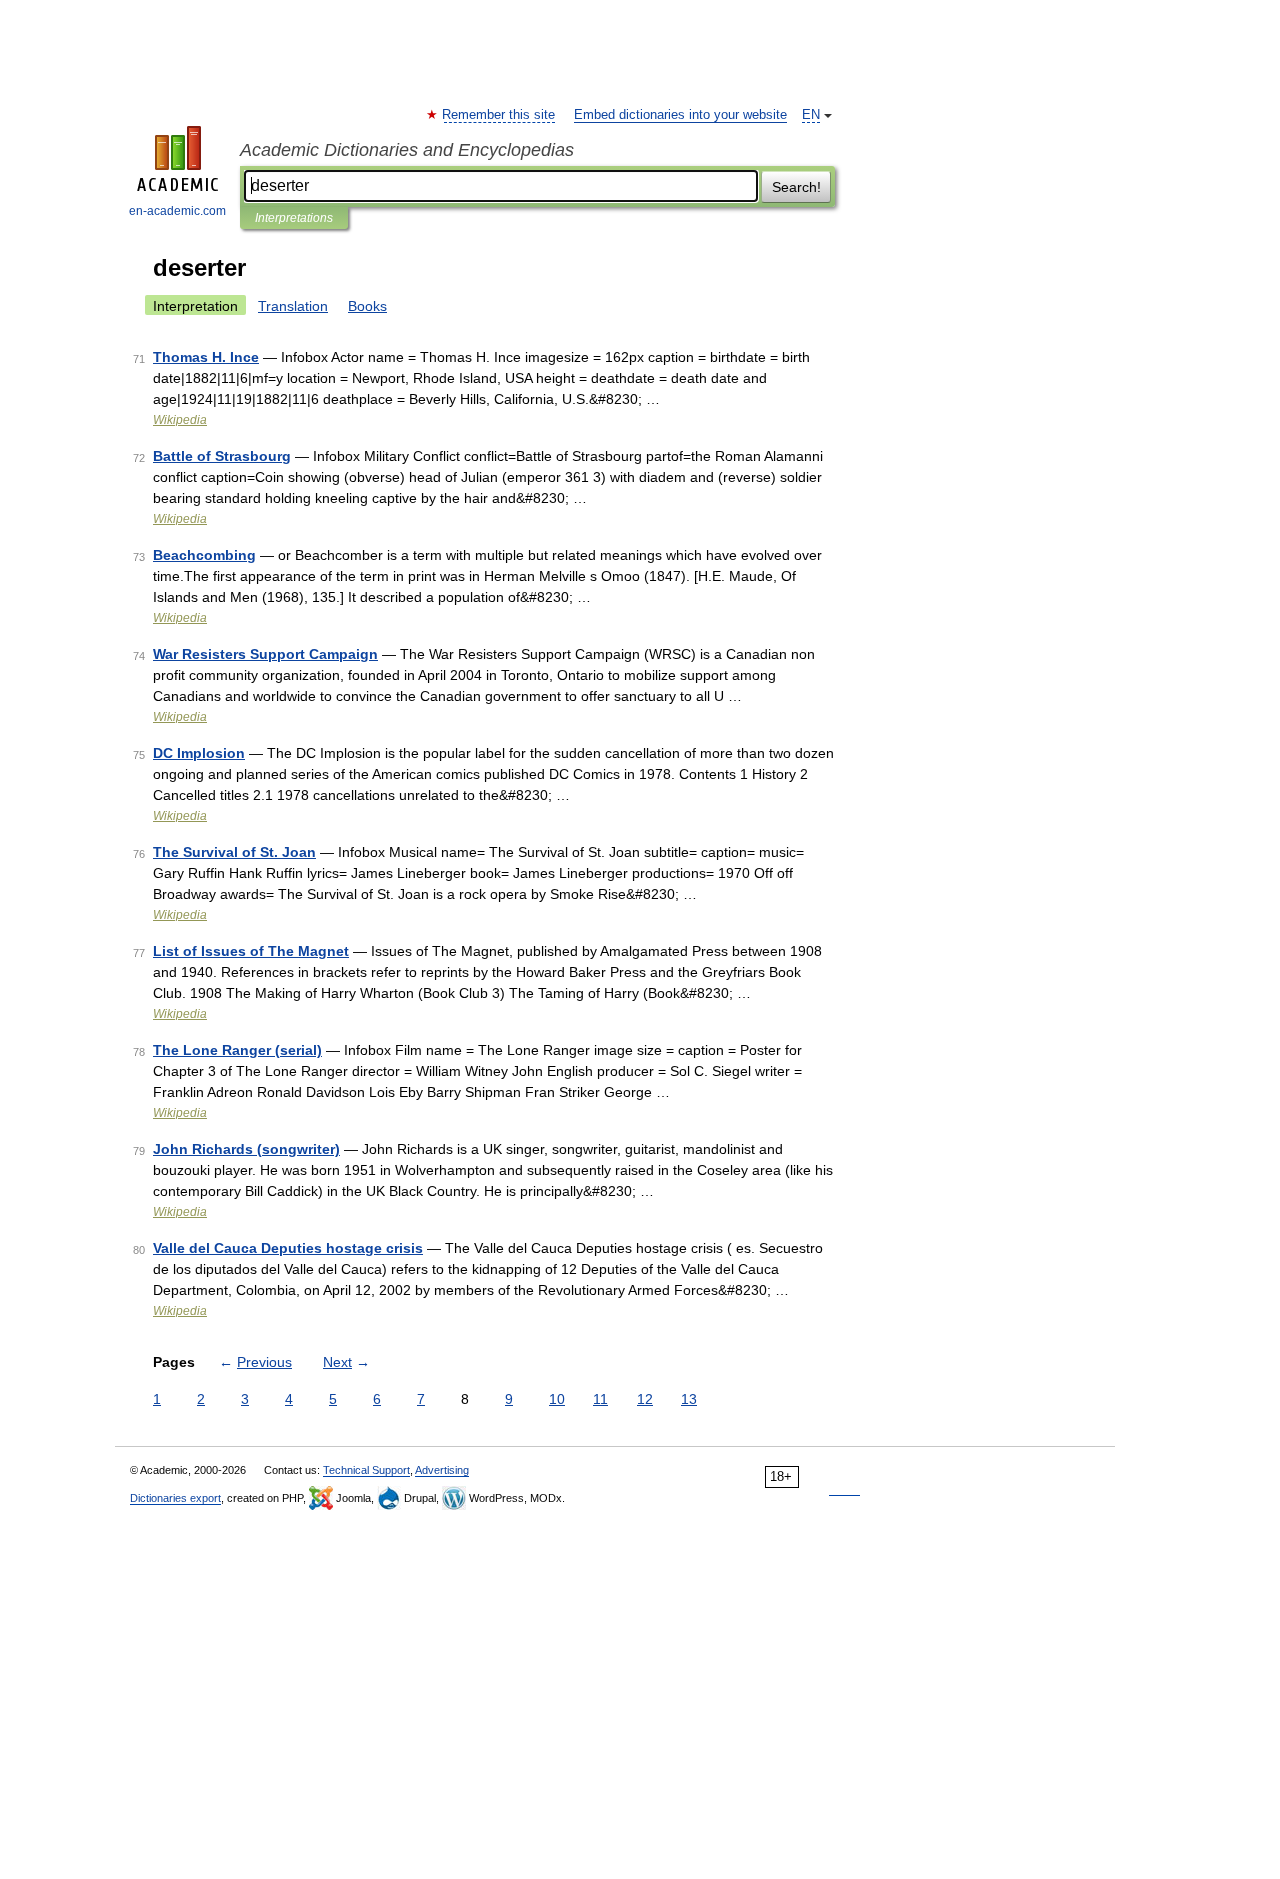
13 (689, 1399)
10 (557, 1399)
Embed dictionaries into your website (680, 115)
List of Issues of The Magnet (251, 951)
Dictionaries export (175, 1498)
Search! (796, 187)
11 (600, 1399)
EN (811, 115)
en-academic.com (177, 211)
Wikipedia (180, 420)
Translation (293, 306)
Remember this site (499, 115)
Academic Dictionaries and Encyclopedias (407, 150)
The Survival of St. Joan (234, 852)
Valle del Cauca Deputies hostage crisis (288, 1248)
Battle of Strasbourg (222, 456)
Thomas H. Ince (206, 357)
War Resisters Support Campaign (265, 654)
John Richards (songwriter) (246, 1149)
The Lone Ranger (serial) (237, 1050)
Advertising (442, 1470)
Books (367, 306)
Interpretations (294, 218)
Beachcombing (204, 555)
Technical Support (366, 1470)
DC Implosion (199, 753)
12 (645, 1399)
